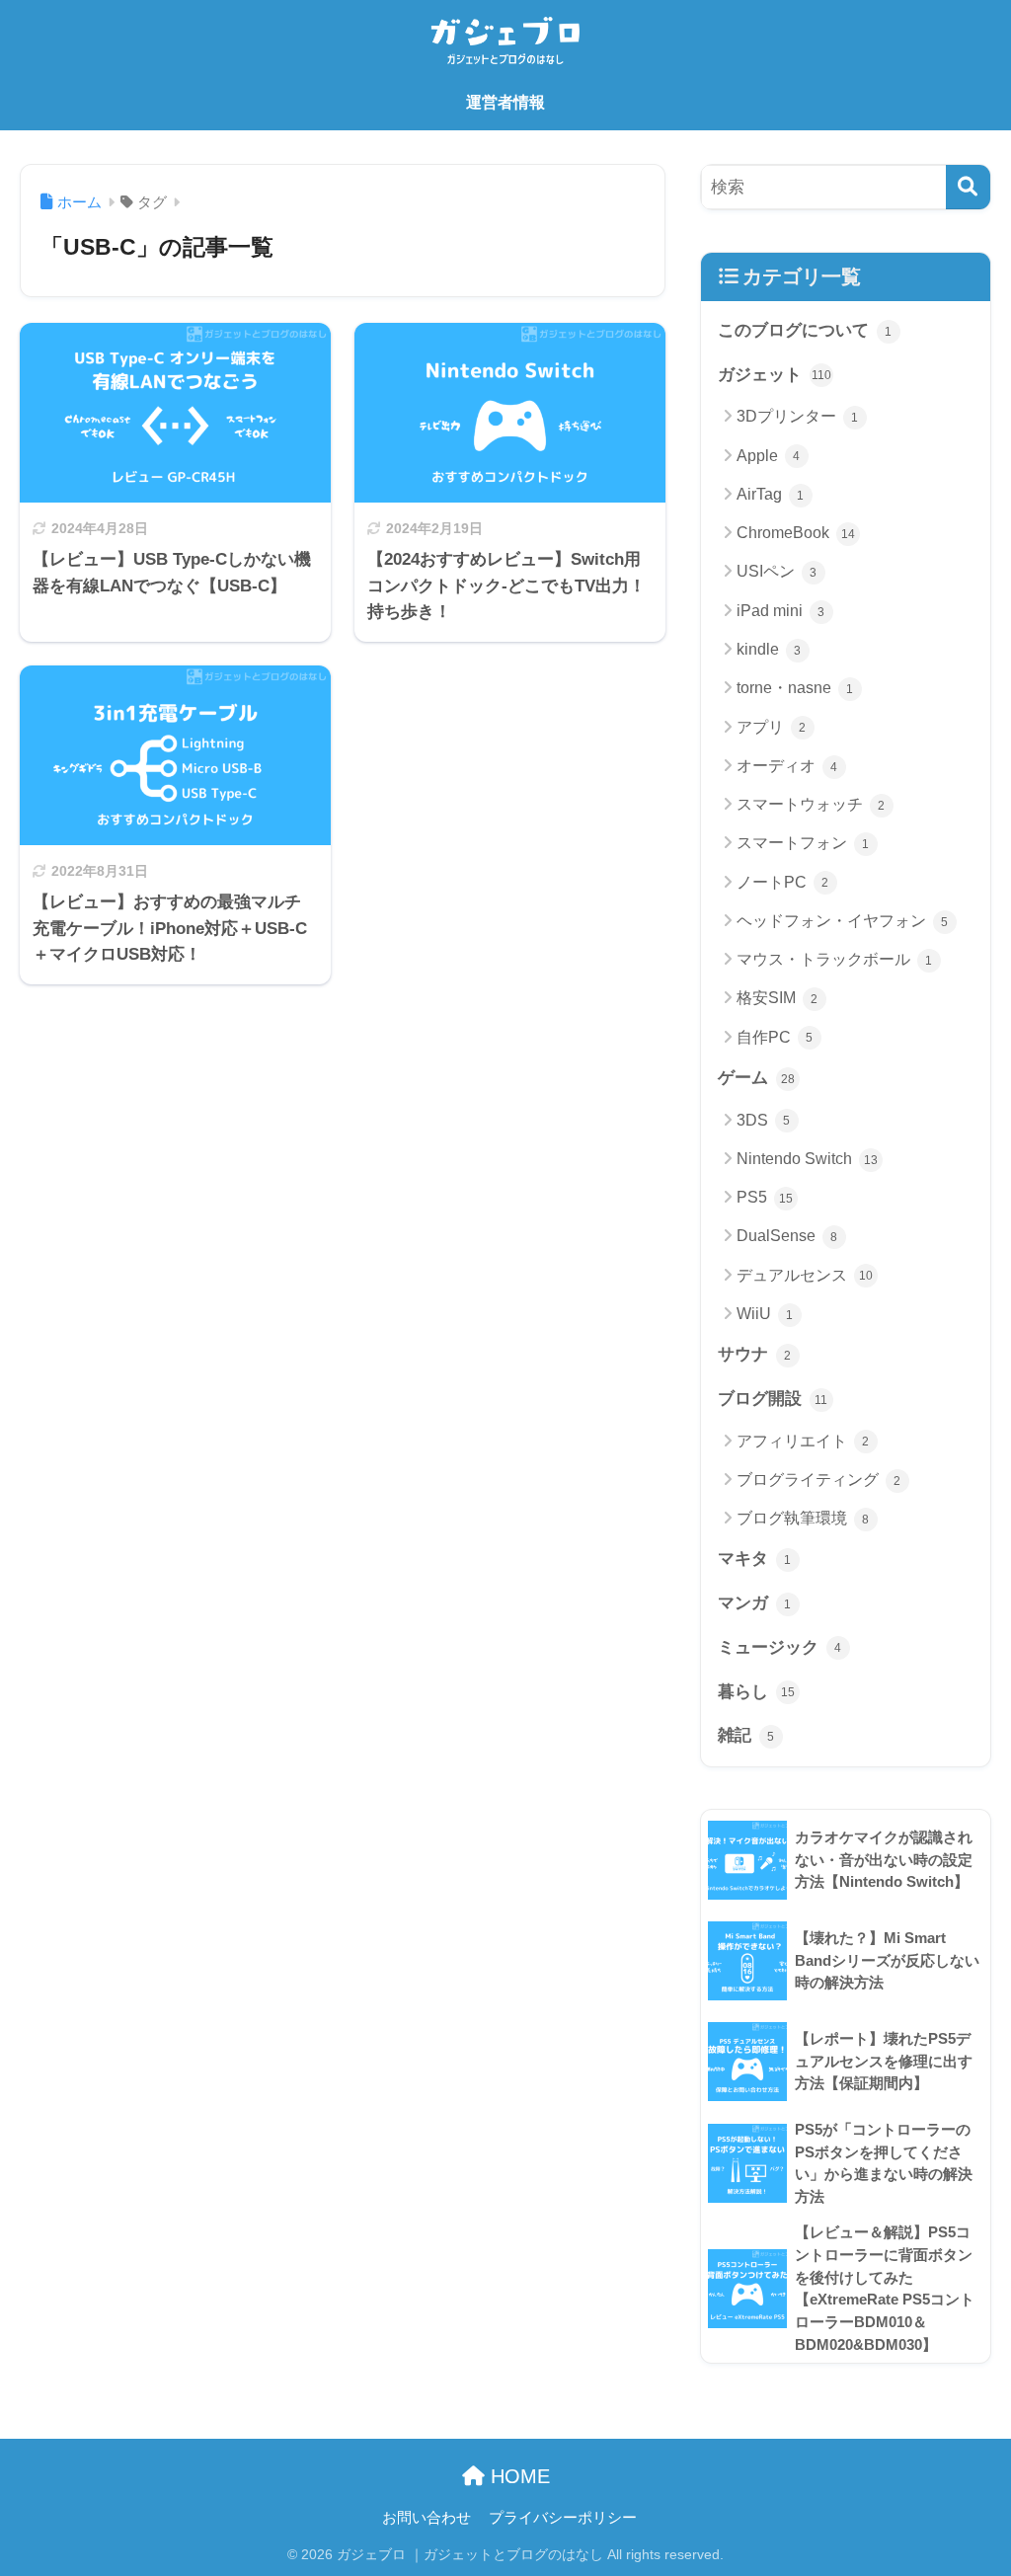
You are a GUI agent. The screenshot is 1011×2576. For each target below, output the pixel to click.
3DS (764, 1120)
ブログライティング (819, 1480)
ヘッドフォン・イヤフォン (843, 921)
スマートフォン (803, 843)
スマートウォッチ (811, 804)
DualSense (787, 1236)
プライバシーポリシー (563, 2518)
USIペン (777, 571)
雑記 (746, 1735)
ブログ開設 (773, 1399)
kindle (769, 649)
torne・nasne (795, 688)
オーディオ (787, 766)
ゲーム (756, 1078)
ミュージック (780, 1647)
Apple (769, 456)
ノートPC (783, 882)
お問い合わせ (427, 2518)
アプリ (772, 727)
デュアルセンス (805, 1275)
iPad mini (781, 611)
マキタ (755, 1559)
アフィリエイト (803, 1441)
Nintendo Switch (807, 1159)
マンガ (755, 1603)
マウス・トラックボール (835, 959)
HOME (517, 2476)
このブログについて (805, 330)
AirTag (771, 494)
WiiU (765, 1314)
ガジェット (775, 375)
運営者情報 (505, 102)
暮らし (756, 1692)
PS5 (765, 1197)
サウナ (755, 1354)
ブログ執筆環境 (803, 1518)
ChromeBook (796, 533)
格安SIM (778, 998)
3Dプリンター (798, 416)
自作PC (775, 1037)
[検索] (968, 187)
